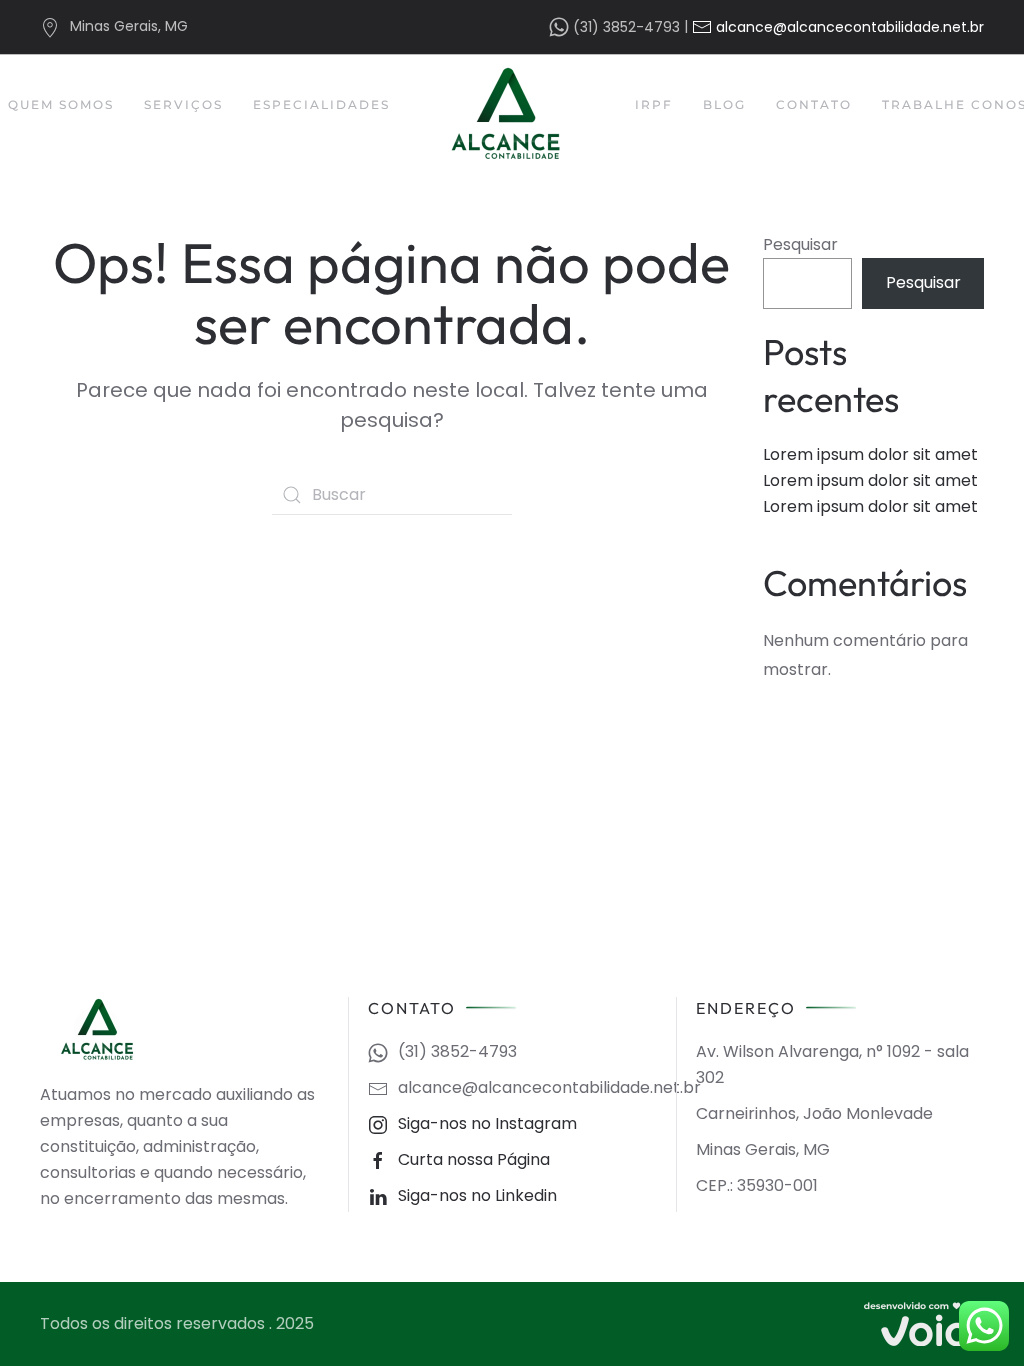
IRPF (654, 104)
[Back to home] (512, 113)
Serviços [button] (183, 104)
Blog (724, 104)
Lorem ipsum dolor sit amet (870, 454)
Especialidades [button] (321, 104)
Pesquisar (800, 244)
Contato (814, 104)
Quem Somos (61, 104)
